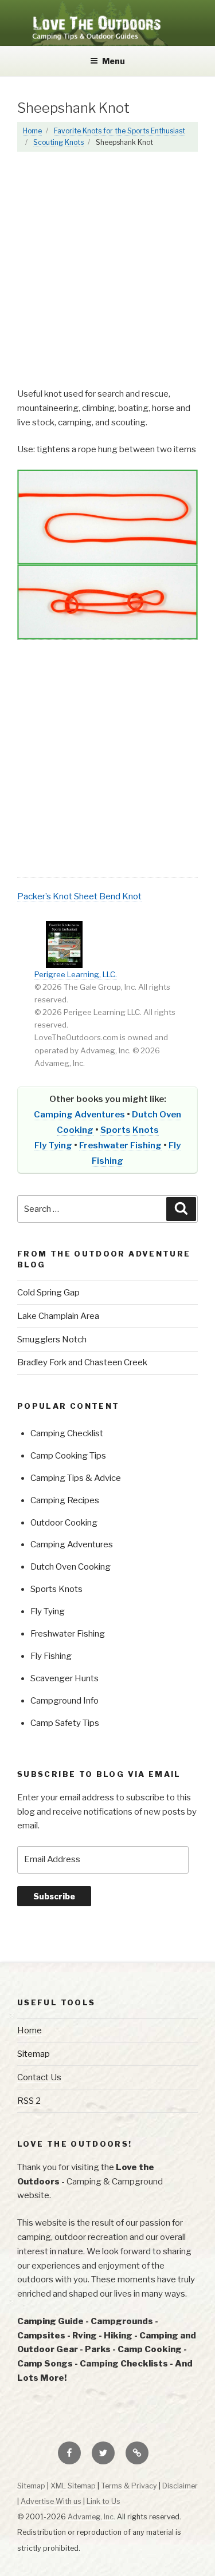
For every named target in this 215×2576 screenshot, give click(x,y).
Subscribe (54, 1896)
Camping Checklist (67, 1433)
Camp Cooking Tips (68, 1456)
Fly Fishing (51, 1656)
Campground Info (64, 1701)
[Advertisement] (107, 275)
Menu (114, 61)
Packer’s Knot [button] (46, 896)
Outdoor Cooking (64, 1523)
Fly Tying (53, 1145)
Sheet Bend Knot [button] (108, 896)
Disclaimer (180, 2486)
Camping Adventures (79, 1115)
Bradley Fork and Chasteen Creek (82, 1362)
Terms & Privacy (129, 2486)
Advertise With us (51, 2501)
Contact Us (39, 2077)
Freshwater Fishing (120, 1145)
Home (32, 131)
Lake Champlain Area (58, 1316)
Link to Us (103, 2501)
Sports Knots (130, 1130)
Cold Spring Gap (48, 1293)
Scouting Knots (58, 142)
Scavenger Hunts (64, 1678)
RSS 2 (29, 2101)
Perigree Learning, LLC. (76, 974)
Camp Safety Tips (65, 1723)
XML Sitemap (73, 2486)
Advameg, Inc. (91, 2517)
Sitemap (34, 2054)
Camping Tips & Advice (76, 1478)
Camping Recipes (65, 1500)
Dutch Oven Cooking (71, 1567)
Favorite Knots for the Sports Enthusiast (120, 131)
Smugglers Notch (52, 1340)
